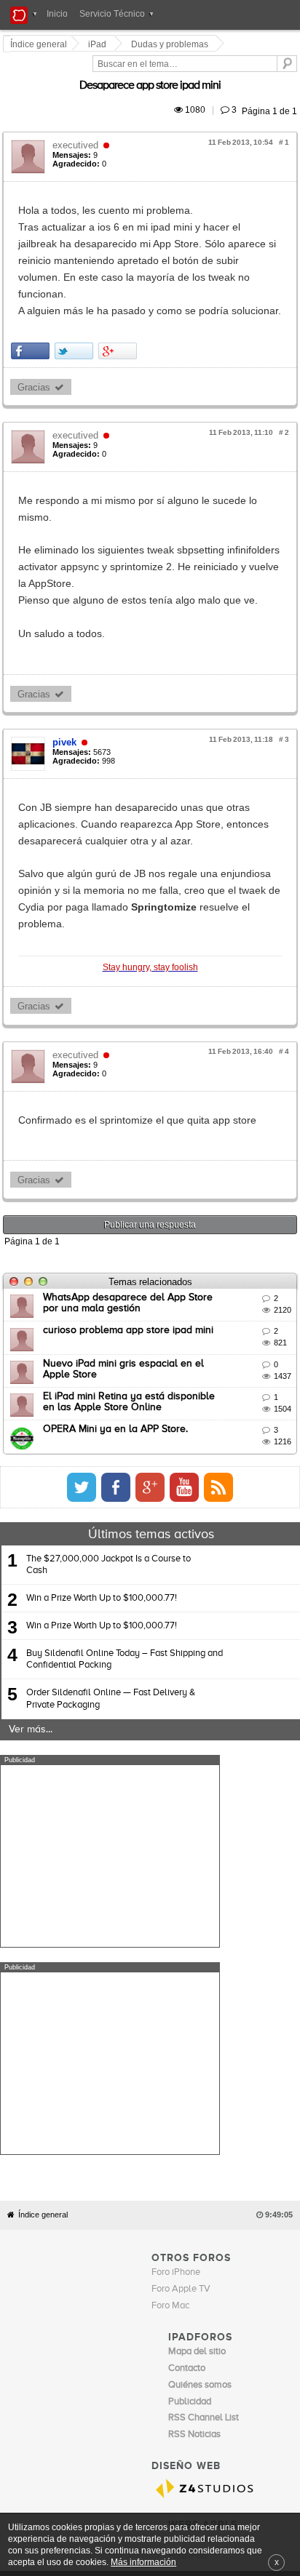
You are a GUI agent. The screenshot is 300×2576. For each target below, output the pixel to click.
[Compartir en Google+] (120, 301)
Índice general (43, 1875)
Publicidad (211, 2244)
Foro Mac (170, 1965)
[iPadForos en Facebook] (237, 1354)
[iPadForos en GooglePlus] (272, 1354)
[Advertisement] (110, 1722)
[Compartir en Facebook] (32, 301)
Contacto (170, 2244)
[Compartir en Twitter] (76, 301)
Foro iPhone (176, 1932)
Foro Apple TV (181, 1949)
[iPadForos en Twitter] (203, 1354)
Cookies (133, 2244)
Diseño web (256, 2244)
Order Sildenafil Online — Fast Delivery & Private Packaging (111, 1565)
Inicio (57, 14)
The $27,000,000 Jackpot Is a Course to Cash (108, 1432)
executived (78, 128)
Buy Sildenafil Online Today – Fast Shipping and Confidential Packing (125, 1526)
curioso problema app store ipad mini (130, 1197)
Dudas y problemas (172, 44)
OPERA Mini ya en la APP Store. (118, 1296)
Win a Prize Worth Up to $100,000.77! (102, 1465)
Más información (143, 2562)
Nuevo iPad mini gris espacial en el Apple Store (154, 1231)
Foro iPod (187, 2216)
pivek (67, 659)
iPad (99, 44)
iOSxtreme (190, 2199)
